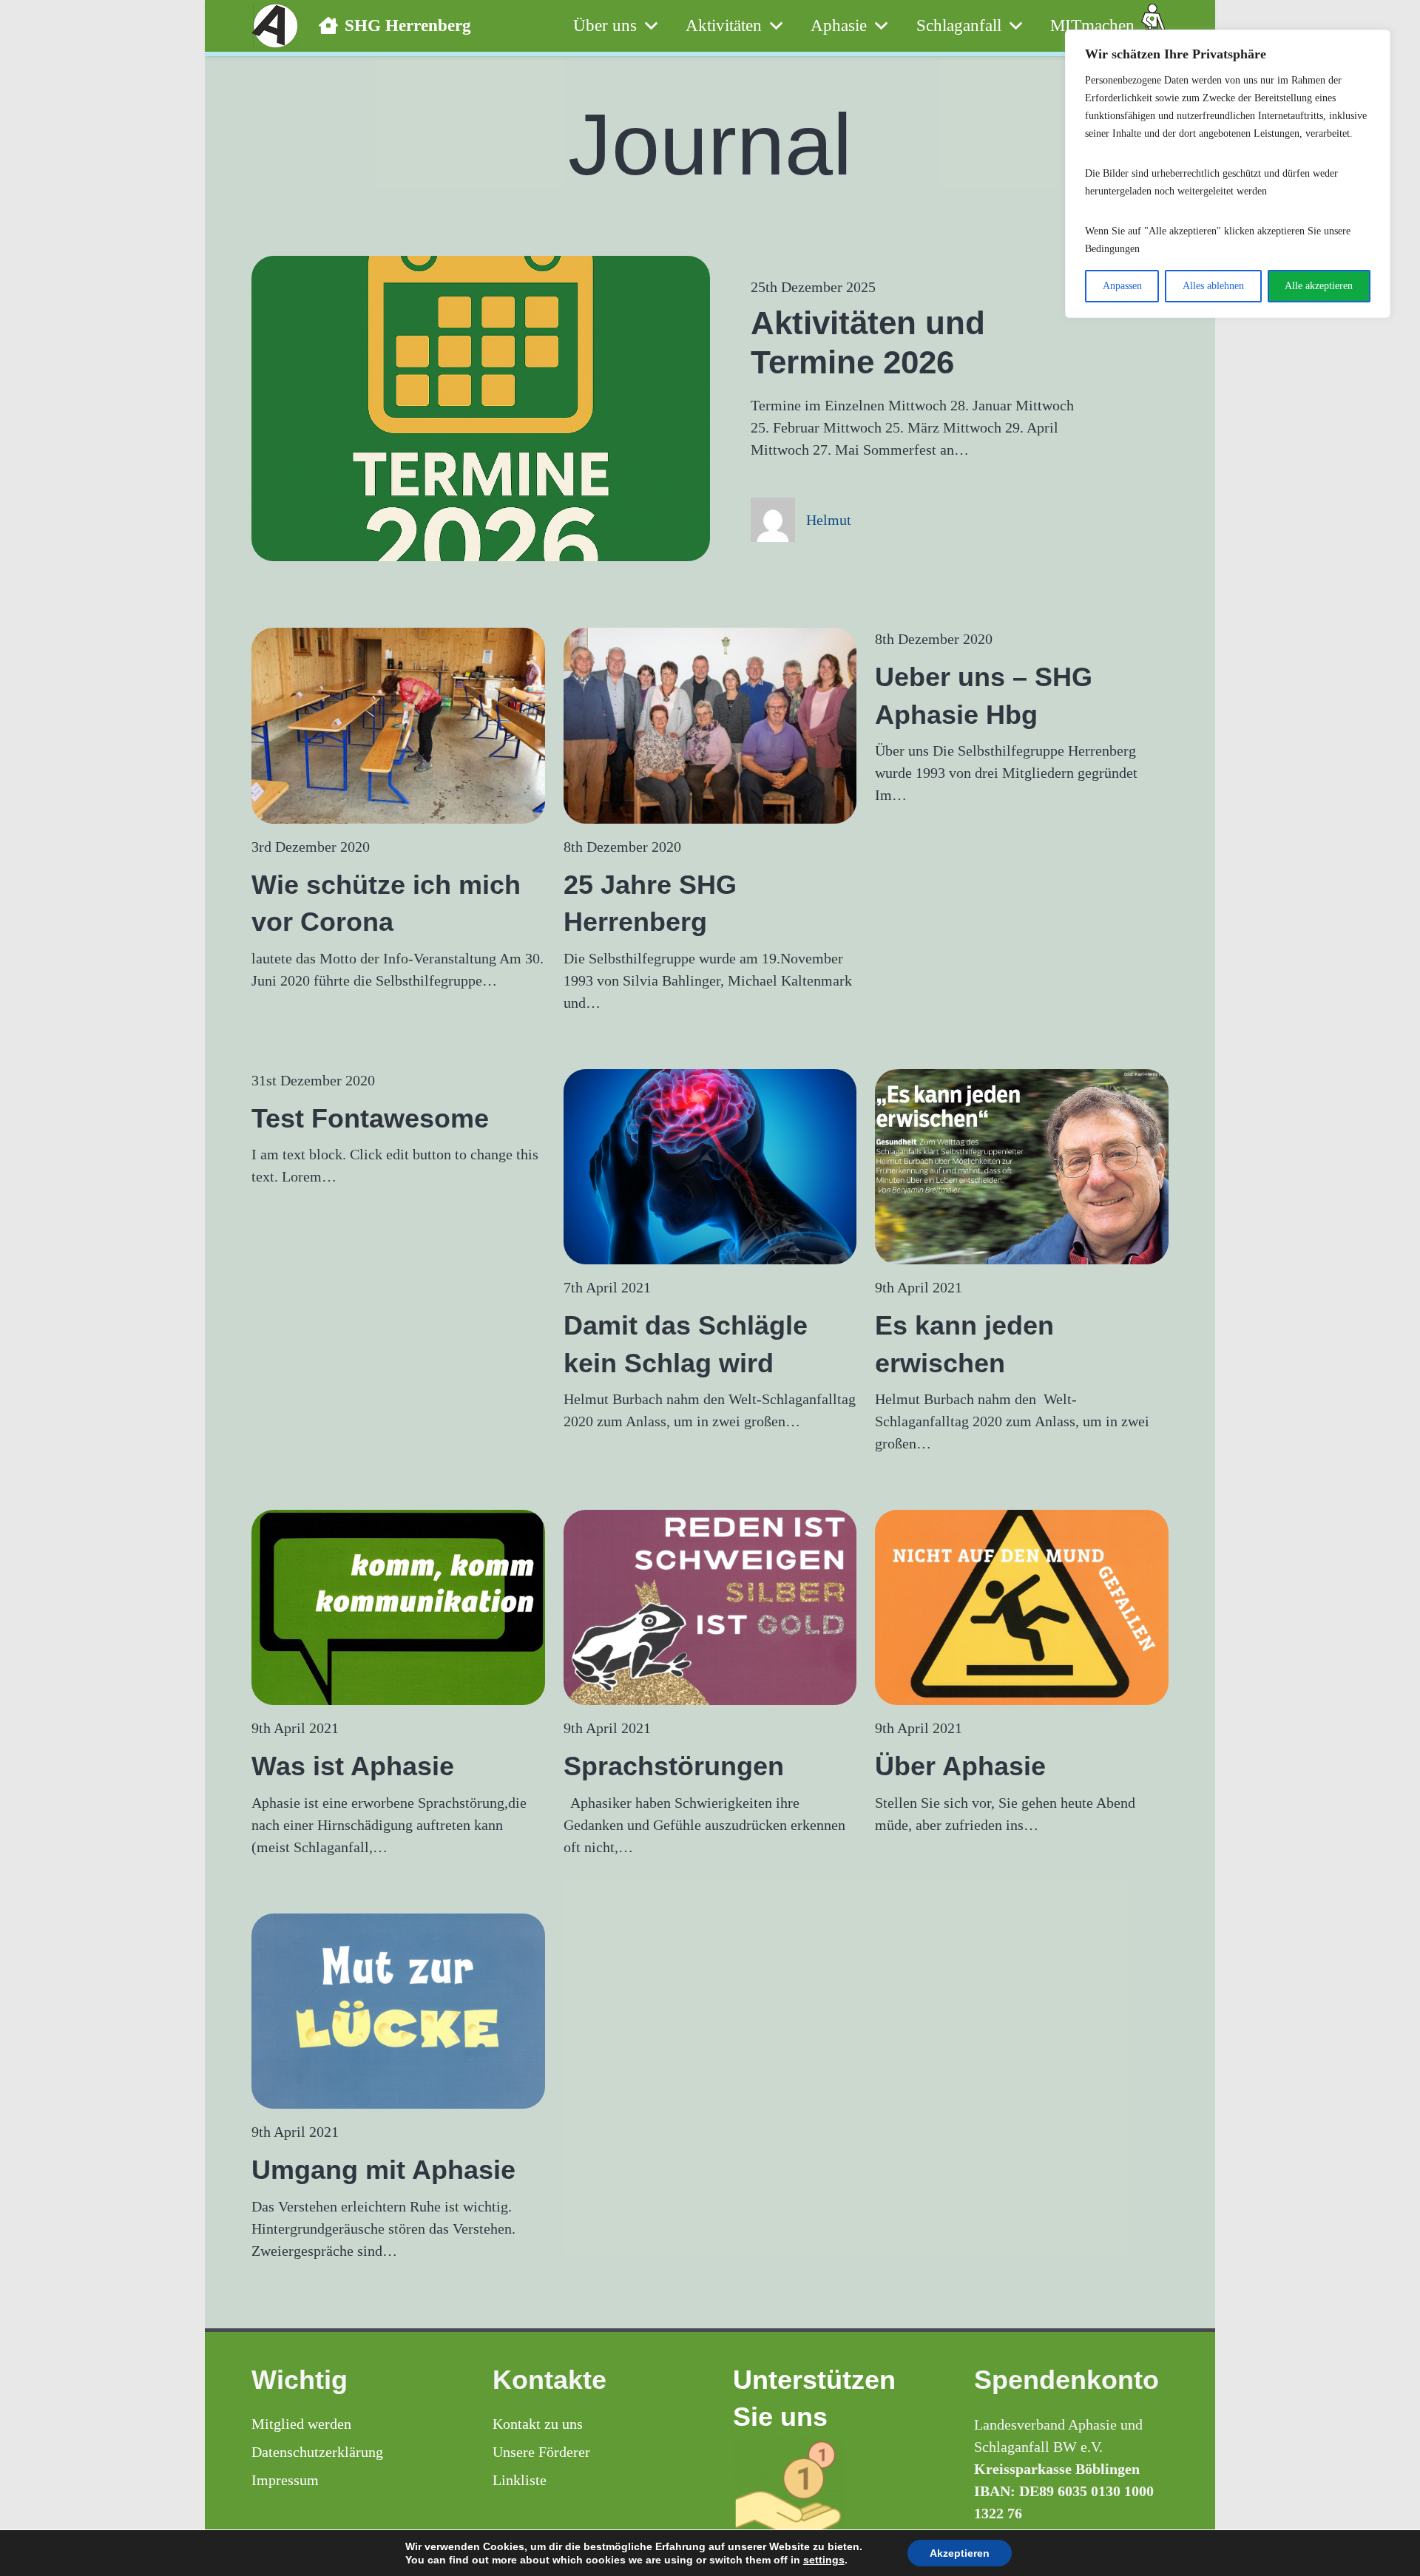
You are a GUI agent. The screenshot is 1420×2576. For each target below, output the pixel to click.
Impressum (285, 2480)
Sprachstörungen (674, 1766)
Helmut (829, 520)
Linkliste (520, 2480)
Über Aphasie (960, 1766)
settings (824, 2560)
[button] (647, 26)
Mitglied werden (301, 2424)
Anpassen (1122, 286)
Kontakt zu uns (538, 2424)
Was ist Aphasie (353, 1766)
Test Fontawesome (370, 1118)
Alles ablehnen (1213, 286)
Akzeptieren (960, 2553)
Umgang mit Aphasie (383, 2170)
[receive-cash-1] (831, 2491)
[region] (1228, 174)
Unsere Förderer (541, 2452)
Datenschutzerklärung (317, 2452)
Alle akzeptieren (1319, 286)
